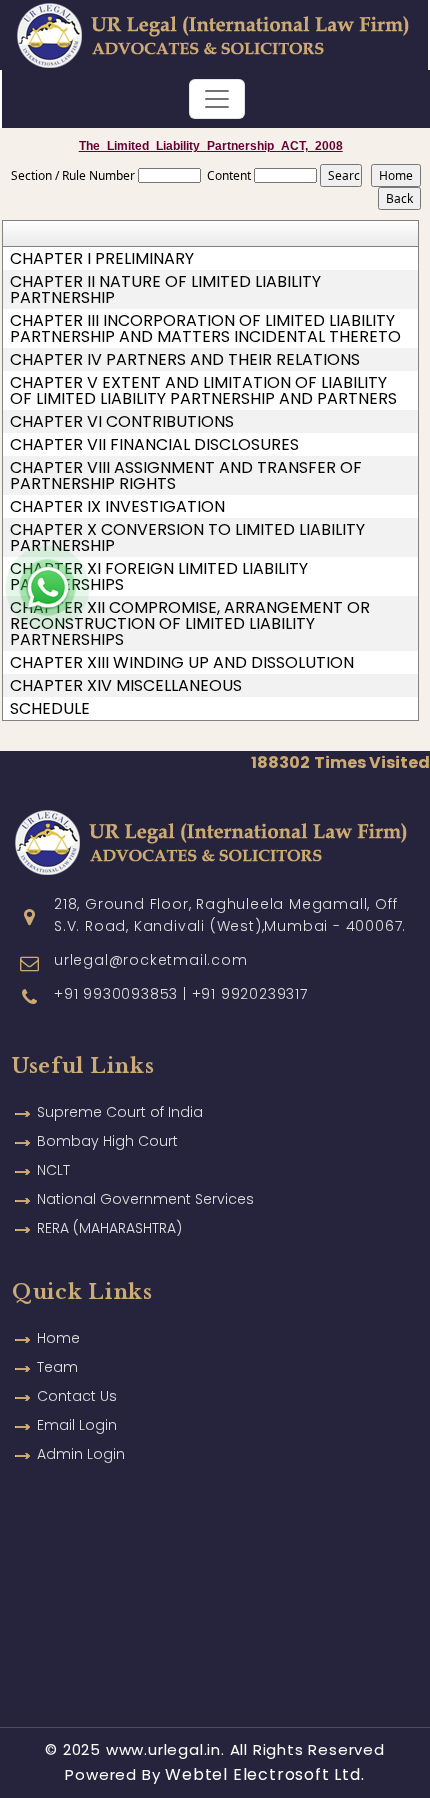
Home (58, 1338)
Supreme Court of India (120, 1112)
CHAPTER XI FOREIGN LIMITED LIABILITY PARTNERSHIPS (159, 577)
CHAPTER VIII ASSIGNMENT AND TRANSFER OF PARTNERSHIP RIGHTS (186, 476)
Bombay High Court (107, 1141)
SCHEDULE (50, 709)
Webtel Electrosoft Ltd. (264, 1774)
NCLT (53, 1170)
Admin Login (81, 1454)
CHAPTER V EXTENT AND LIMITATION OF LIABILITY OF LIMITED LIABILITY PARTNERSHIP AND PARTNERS (203, 391)
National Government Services (145, 1199)
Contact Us (77, 1396)
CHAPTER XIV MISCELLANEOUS (126, 686)
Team (57, 1367)
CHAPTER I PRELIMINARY (102, 259)
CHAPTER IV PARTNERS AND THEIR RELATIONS (185, 360)
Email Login (77, 1425)
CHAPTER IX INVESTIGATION (117, 507)
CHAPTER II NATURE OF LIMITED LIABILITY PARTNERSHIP (165, 290)
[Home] (213, 33)
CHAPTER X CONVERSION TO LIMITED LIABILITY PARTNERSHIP (187, 538)
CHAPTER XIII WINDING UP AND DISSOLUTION (182, 663)
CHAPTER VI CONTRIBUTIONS (122, 422)
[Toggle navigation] (217, 99)
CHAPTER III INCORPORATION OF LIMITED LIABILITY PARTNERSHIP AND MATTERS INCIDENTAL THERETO (205, 329)
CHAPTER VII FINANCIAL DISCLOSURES (154, 445)
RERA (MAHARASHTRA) (109, 1228)
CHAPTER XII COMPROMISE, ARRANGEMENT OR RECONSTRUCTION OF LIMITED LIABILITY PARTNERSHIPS (190, 624)
